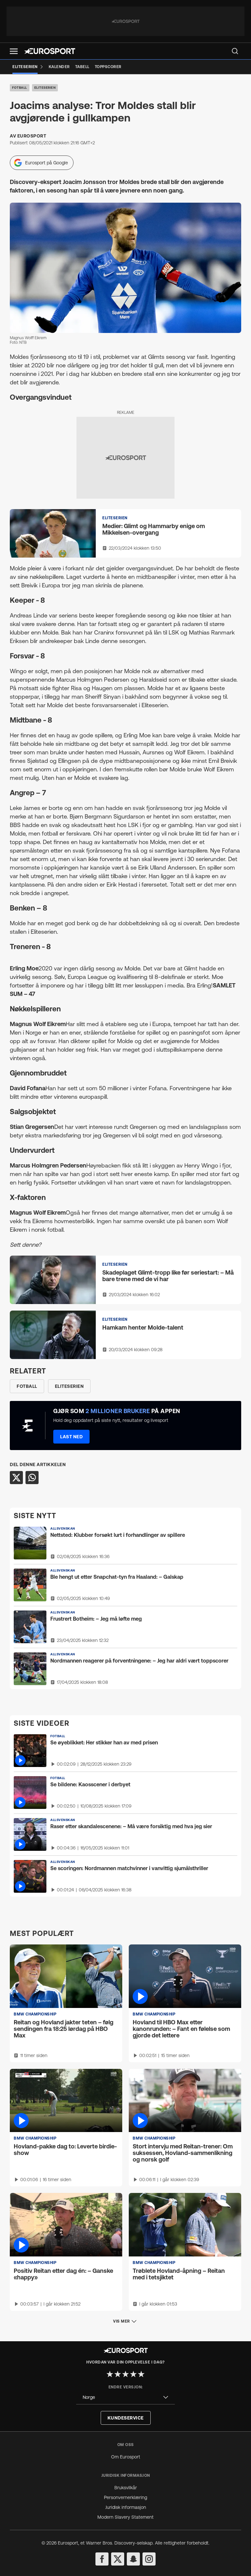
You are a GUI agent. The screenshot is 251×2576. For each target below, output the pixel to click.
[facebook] (102, 2559)
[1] (110, 2374)
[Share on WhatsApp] (32, 1478)
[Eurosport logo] (50, 51)
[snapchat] (133, 2559)
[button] (14, 51)
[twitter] (118, 2559)
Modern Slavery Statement (125, 2517)
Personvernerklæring (125, 2497)
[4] (133, 2374)
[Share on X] (16, 1478)
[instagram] (149, 2559)
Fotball (20, 88)
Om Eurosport (126, 2457)
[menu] (235, 51)
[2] (118, 2374)
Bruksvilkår (126, 2488)
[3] (125, 2374)
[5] (141, 2374)
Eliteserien (45, 88)
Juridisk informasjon (126, 2507)
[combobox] (125, 2397)
